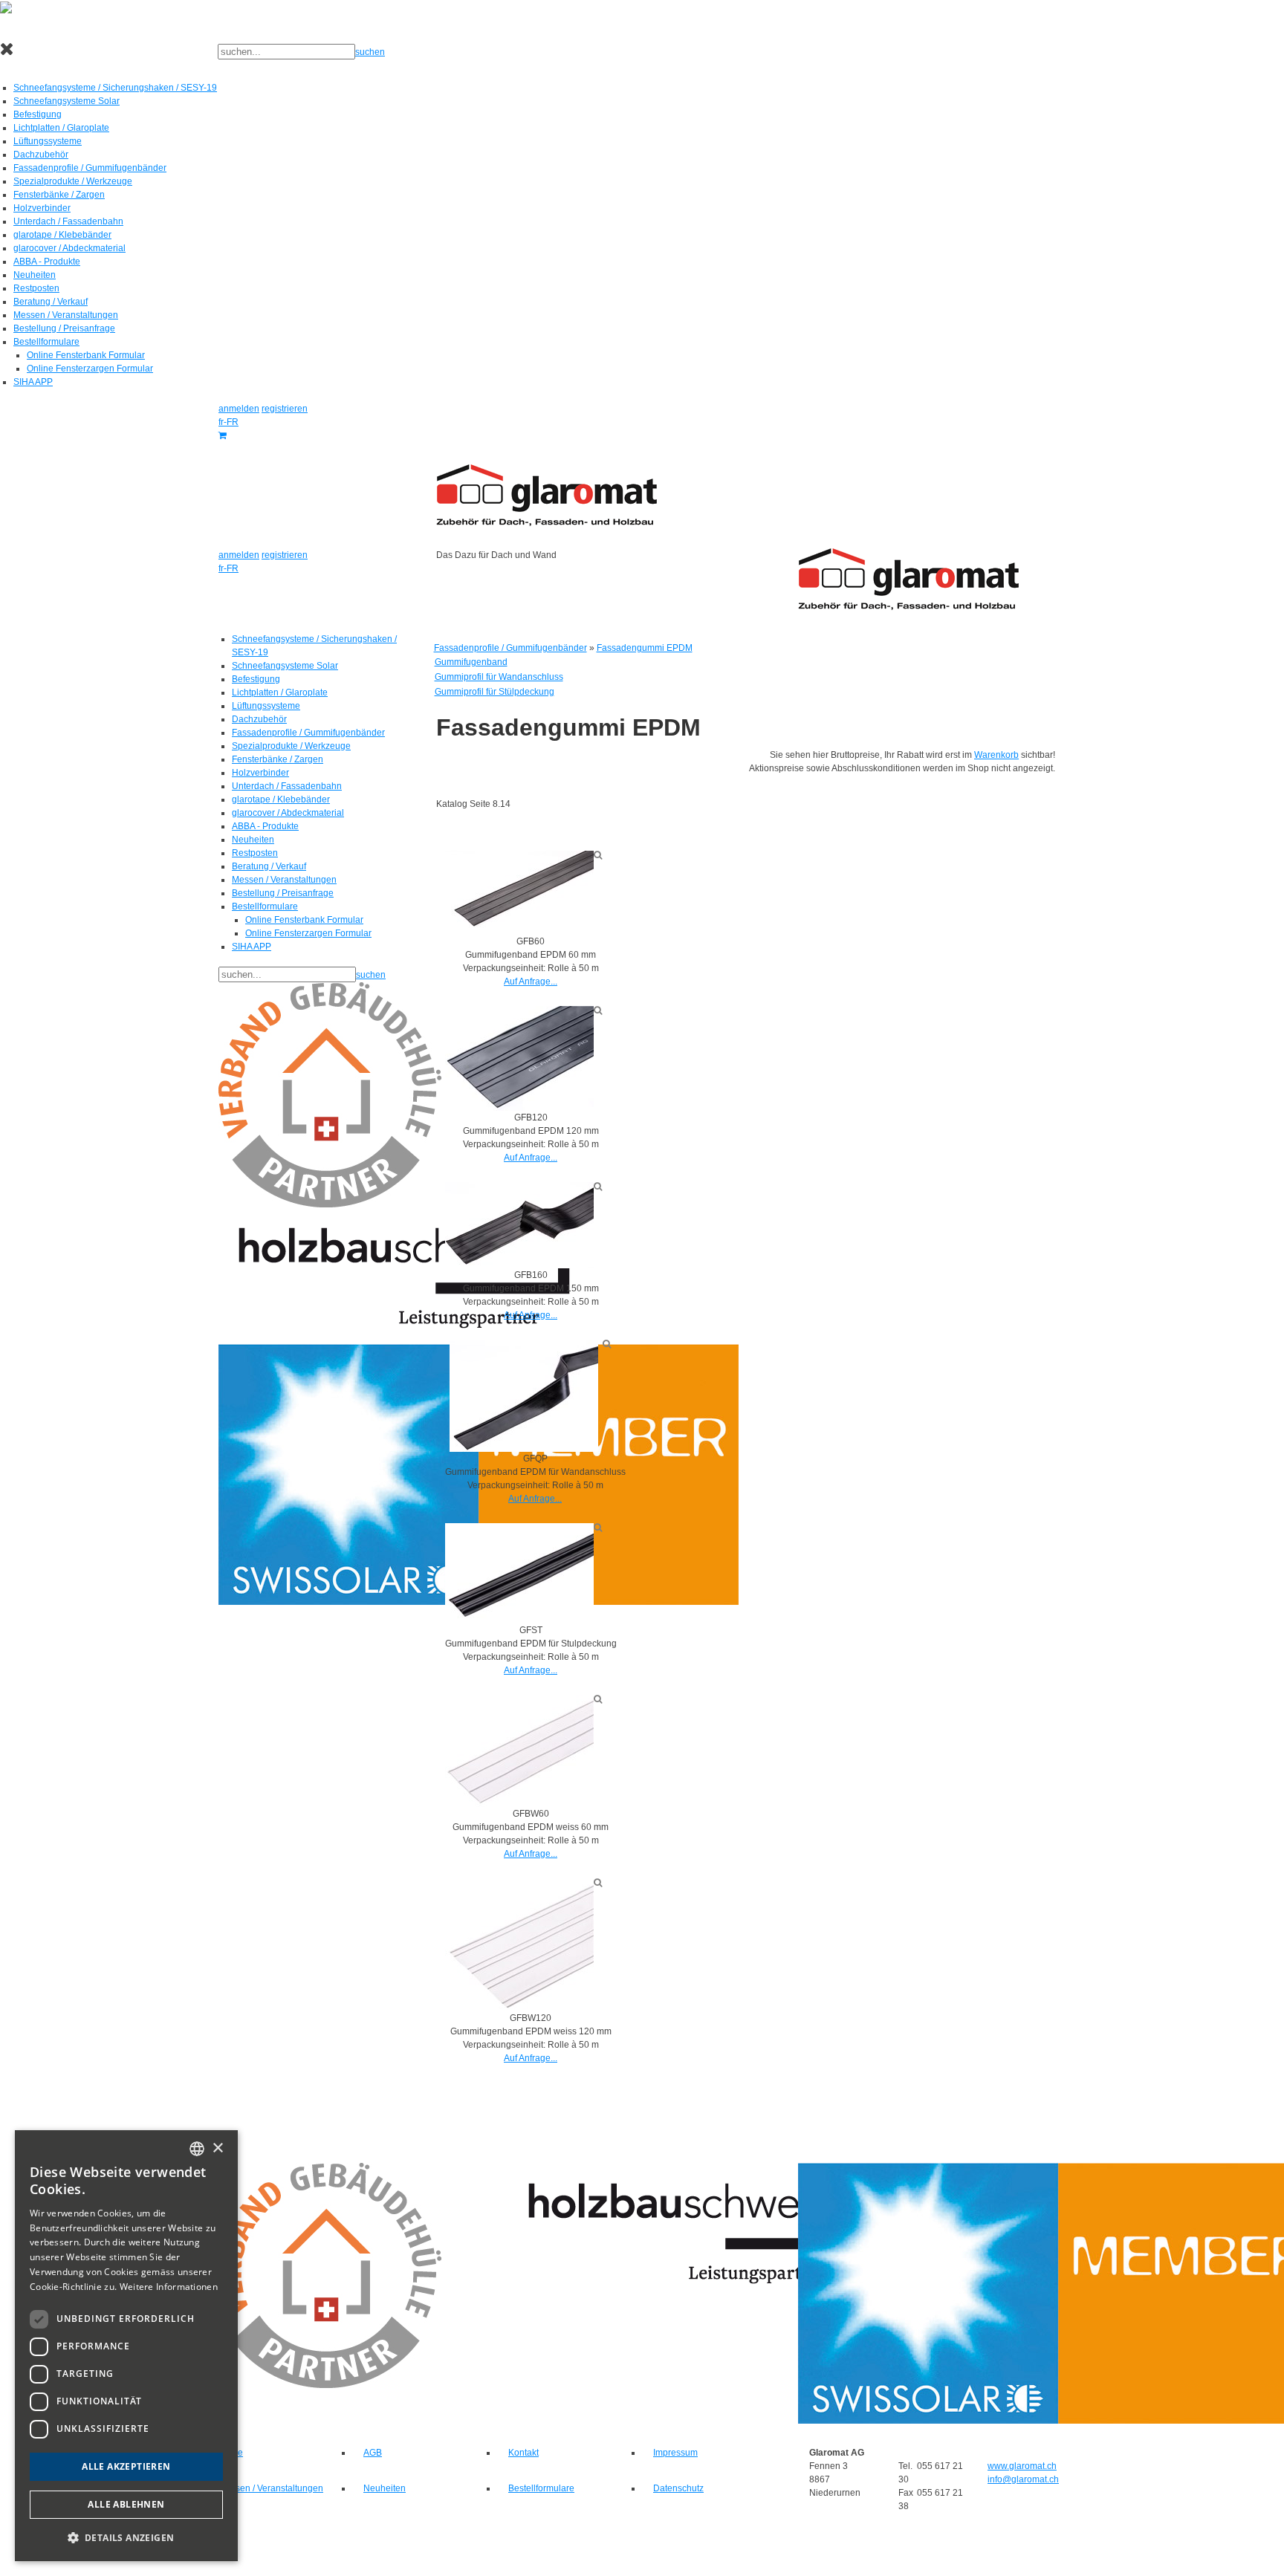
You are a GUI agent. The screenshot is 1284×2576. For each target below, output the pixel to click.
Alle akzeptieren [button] (126, 2466)
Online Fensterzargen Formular (90, 369)
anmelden (239, 409)
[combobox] (197, 2149)
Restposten (36, 288)
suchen (370, 52)
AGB (373, 2453)
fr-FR (228, 422)
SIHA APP (33, 382)
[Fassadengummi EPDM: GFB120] (519, 1058)
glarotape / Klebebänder (62, 235)
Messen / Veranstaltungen (66, 315)
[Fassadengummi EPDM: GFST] (519, 1573)
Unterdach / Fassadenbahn (68, 221)
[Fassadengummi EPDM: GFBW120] (519, 1944)
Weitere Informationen (169, 2287)
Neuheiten (35, 275)
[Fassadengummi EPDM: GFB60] (519, 892)
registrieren (285, 409)
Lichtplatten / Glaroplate (61, 128)
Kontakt (523, 2453)
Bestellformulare (46, 342)
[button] (126, 2537)
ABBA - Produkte (47, 262)
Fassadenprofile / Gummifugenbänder (90, 168)
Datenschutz (678, 2488)
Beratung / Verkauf (51, 302)
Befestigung (38, 114)
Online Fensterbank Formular (86, 355)
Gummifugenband (471, 662)
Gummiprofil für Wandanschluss (499, 677)
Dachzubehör (41, 155)
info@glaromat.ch (1023, 2479)
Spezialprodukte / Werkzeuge (73, 181)
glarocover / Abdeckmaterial (69, 248)
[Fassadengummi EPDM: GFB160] (519, 1224)
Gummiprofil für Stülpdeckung (495, 692)
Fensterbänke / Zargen (59, 195)
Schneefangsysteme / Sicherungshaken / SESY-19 (115, 88)
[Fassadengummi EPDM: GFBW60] (519, 1751)
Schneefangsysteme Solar (67, 101)
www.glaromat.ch (1022, 2466)
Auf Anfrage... (531, 982)
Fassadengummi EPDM (645, 648)
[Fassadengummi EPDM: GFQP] (524, 1395)
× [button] (217, 2148)
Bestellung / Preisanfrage (64, 328)
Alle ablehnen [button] (126, 2504)
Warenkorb (996, 755)
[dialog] (126, 2346)
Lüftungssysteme (48, 141)
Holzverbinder (42, 208)
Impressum (675, 2453)
